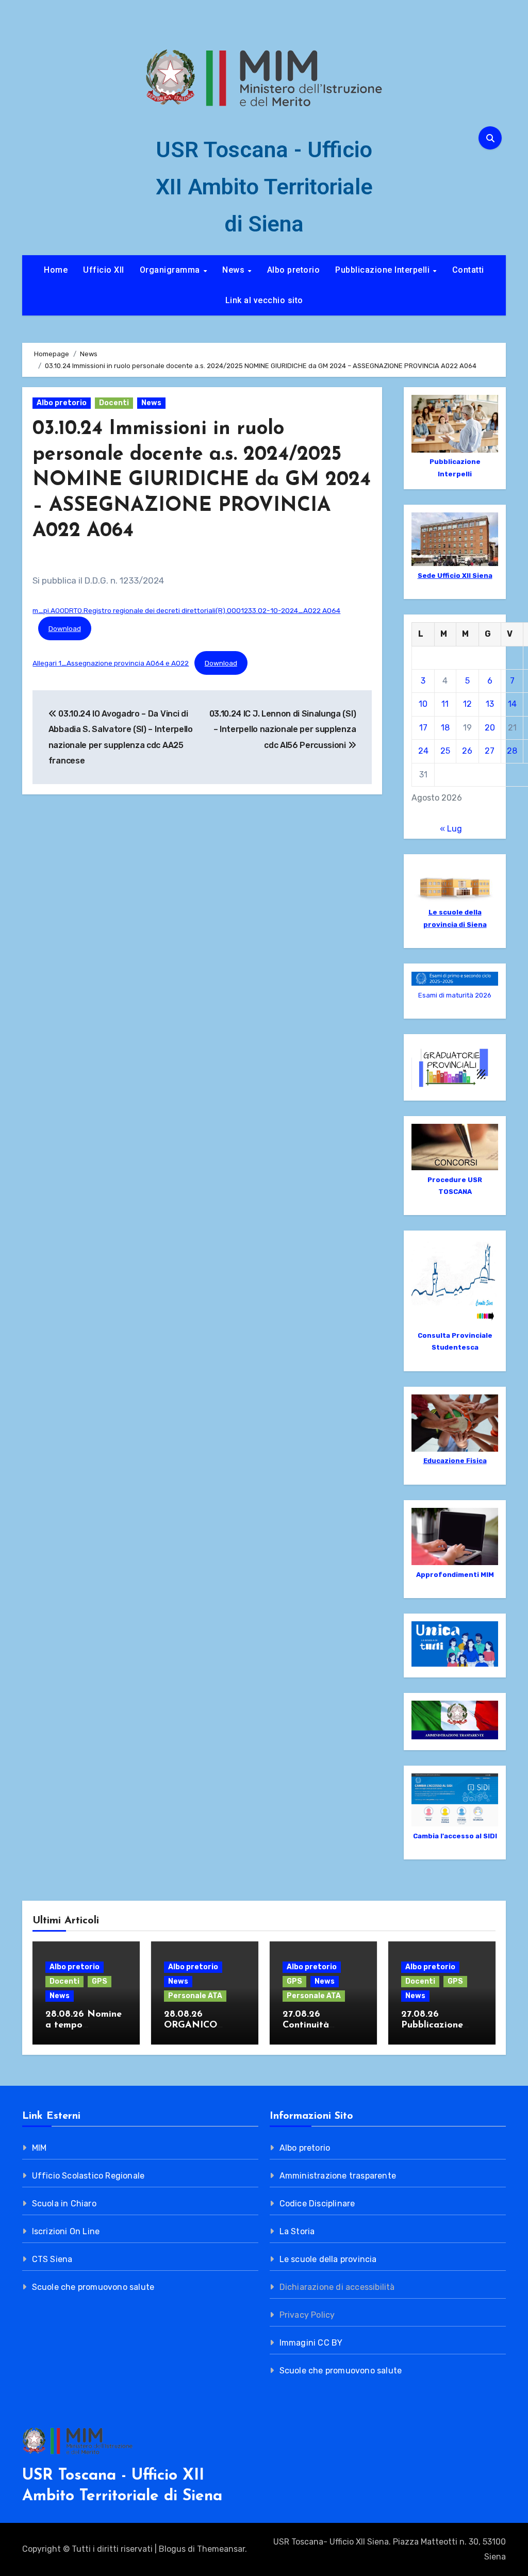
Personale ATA (195, 1996)
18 (445, 728)
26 (467, 751)
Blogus (172, 2549)
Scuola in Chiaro (64, 2204)
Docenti (114, 403)
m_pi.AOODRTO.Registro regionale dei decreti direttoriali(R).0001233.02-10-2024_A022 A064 (186, 610)
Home (56, 270)
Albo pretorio (294, 270)
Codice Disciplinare (317, 2204)
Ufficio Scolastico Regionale (88, 2176)
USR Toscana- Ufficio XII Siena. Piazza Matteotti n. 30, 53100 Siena (389, 2549)
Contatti (468, 270)
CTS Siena (52, 2259)
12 (467, 704)
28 (512, 751)
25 (445, 751)
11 (445, 704)
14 (512, 704)
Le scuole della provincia (328, 2259)
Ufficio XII (104, 270)
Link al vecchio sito (264, 300)
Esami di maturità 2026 (455, 995)
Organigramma (171, 270)
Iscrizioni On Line (66, 2231)
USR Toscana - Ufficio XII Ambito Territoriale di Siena (264, 187)
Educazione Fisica (455, 1461)
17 (423, 728)
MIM (39, 2148)
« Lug (451, 829)
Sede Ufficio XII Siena (455, 576)
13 (490, 704)
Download (65, 628)
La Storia (297, 2231)
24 (423, 751)
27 (490, 751)
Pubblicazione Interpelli (384, 270)
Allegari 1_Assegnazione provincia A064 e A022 (111, 663)
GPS (100, 1981)
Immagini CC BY (311, 2343)
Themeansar (221, 2549)
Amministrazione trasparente (338, 2176)
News (235, 270)
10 (423, 704)
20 (490, 728)
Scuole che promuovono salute (93, 2287)
